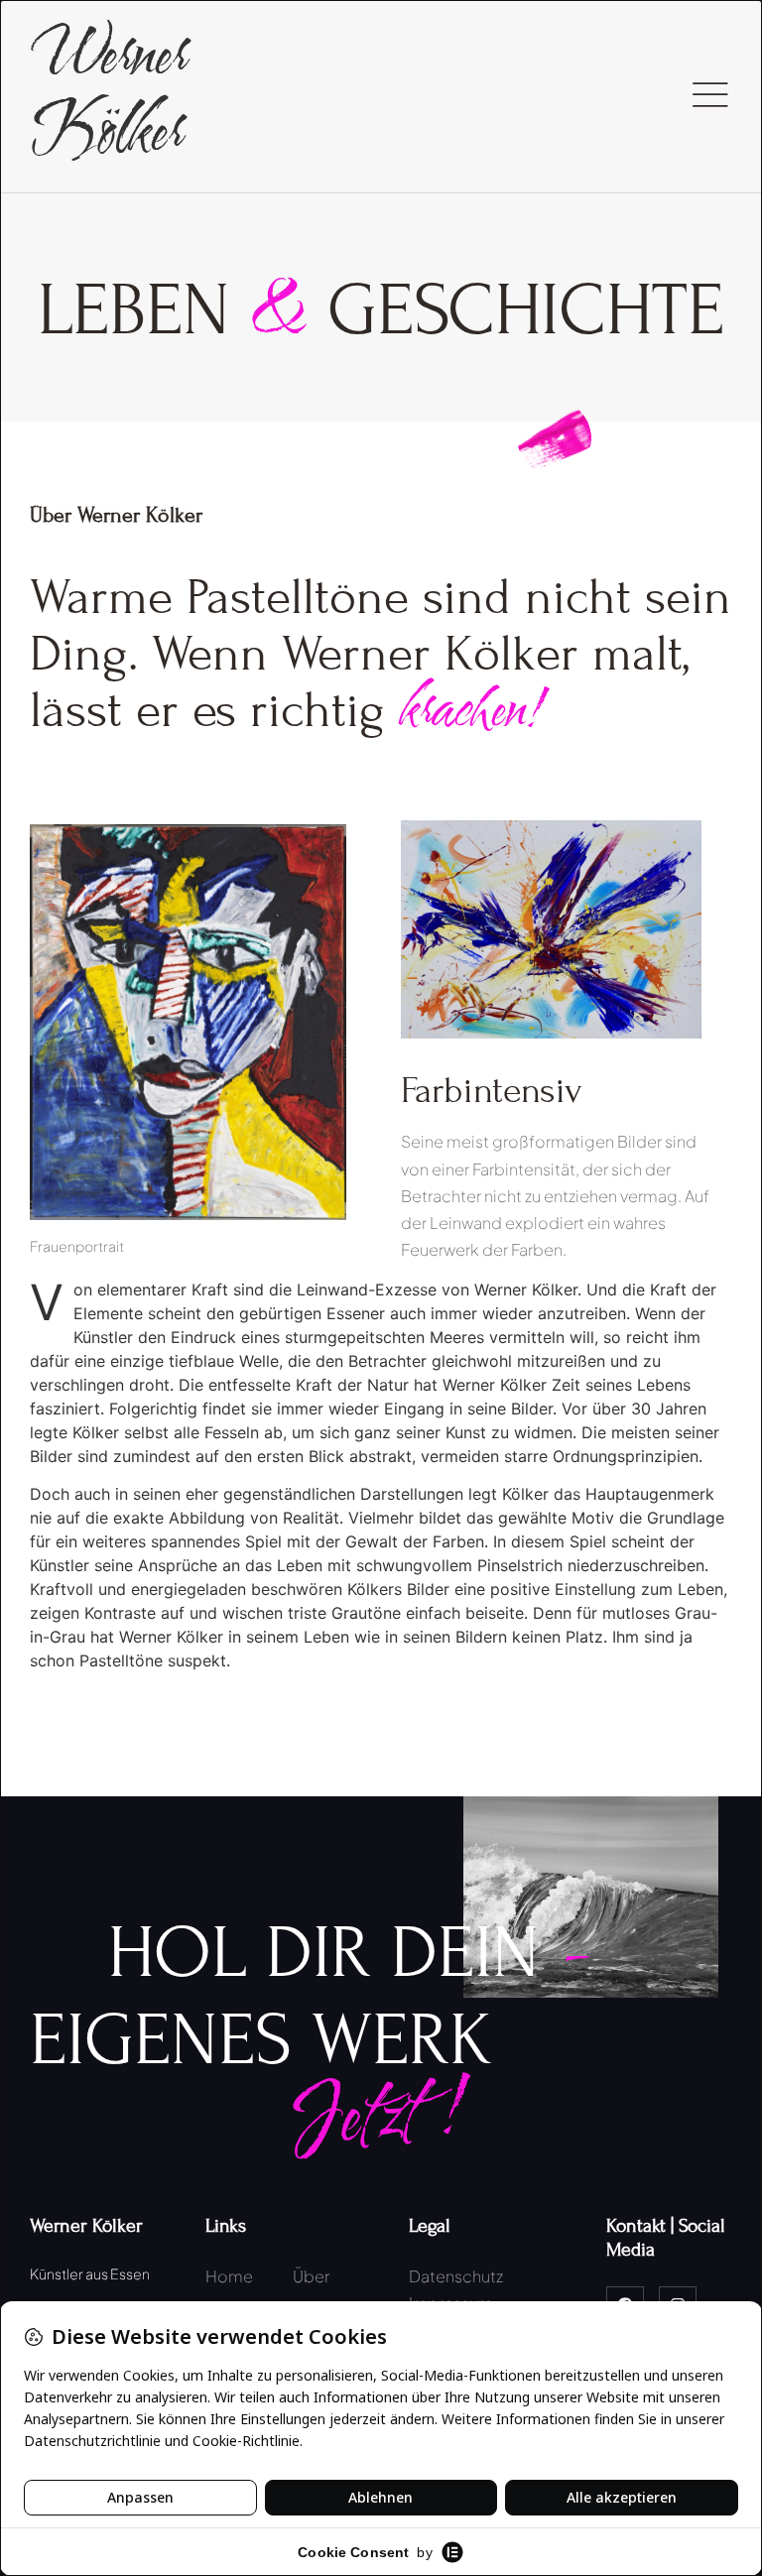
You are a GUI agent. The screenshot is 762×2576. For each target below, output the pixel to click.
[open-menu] (710, 96)
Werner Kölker (108, 95)
